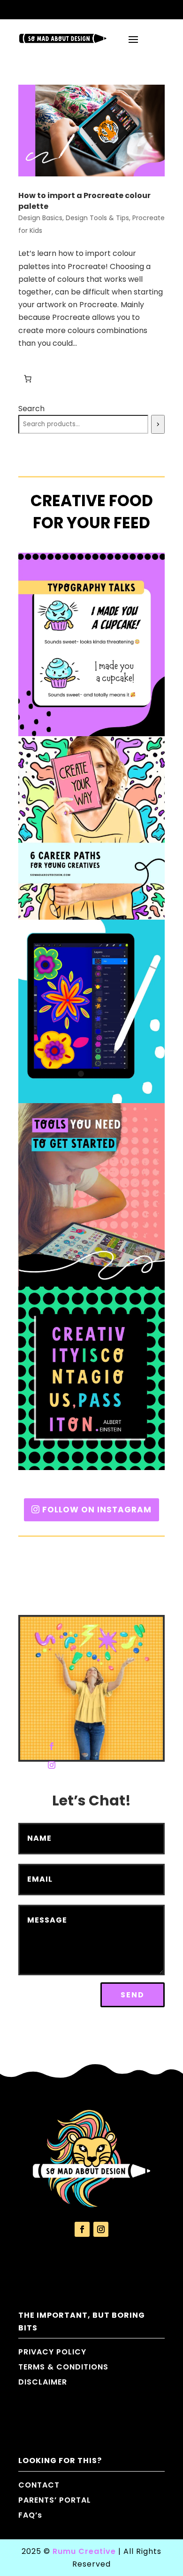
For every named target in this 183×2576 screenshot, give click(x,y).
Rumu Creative (84, 2551)
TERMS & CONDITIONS (63, 2367)
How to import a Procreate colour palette (84, 201)
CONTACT (39, 2485)
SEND (133, 1995)
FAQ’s (30, 2515)
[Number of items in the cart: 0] (28, 379)
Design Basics (40, 218)
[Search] (158, 424)
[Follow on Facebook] (52, 1746)
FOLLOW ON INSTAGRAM (97, 1510)
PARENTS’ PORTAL (55, 2500)
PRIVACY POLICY (52, 2352)
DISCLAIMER (43, 2382)
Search (31, 409)
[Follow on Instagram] (52, 1765)
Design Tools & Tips (97, 218)
